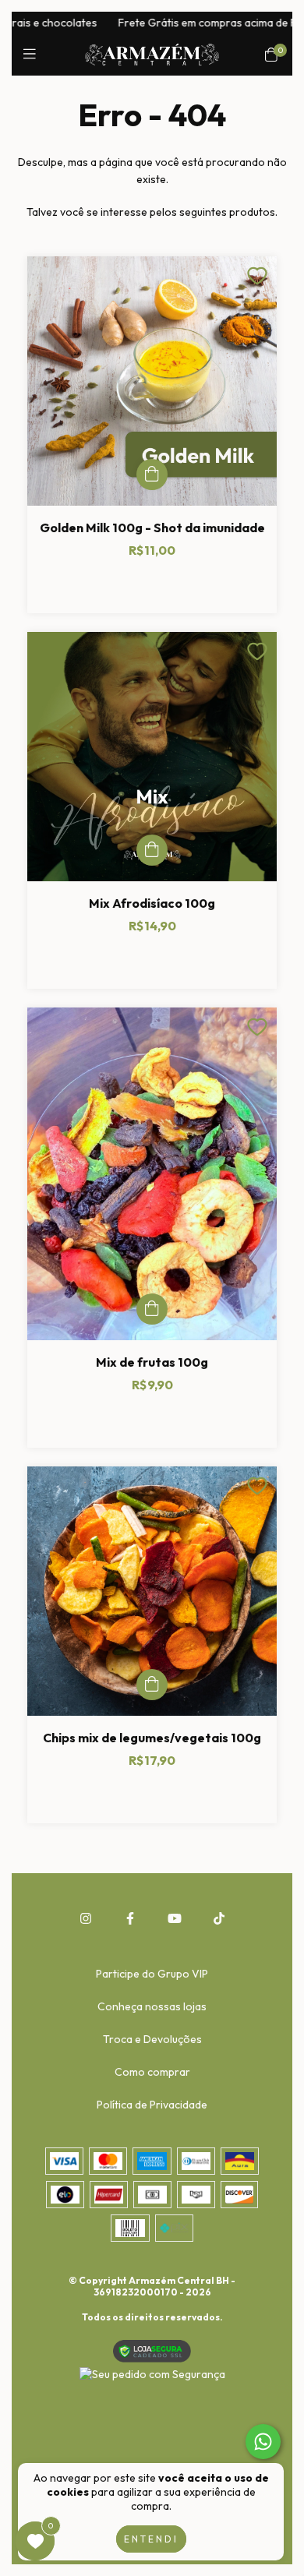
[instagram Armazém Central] (86, 1918)
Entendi (151, 2539)
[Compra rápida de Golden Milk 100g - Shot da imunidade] (152, 475)
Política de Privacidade (152, 2105)
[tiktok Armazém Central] (219, 1918)
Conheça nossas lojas (152, 2006)
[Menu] (33, 54)
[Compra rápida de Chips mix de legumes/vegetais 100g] (152, 1685)
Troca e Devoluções (152, 2039)
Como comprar (152, 2072)
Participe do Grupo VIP (152, 1974)
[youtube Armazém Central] (175, 1918)
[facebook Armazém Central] (130, 1918)
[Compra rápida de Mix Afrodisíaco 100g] (152, 850)
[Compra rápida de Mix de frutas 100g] (152, 1309)
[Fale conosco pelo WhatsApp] (263, 2442)
